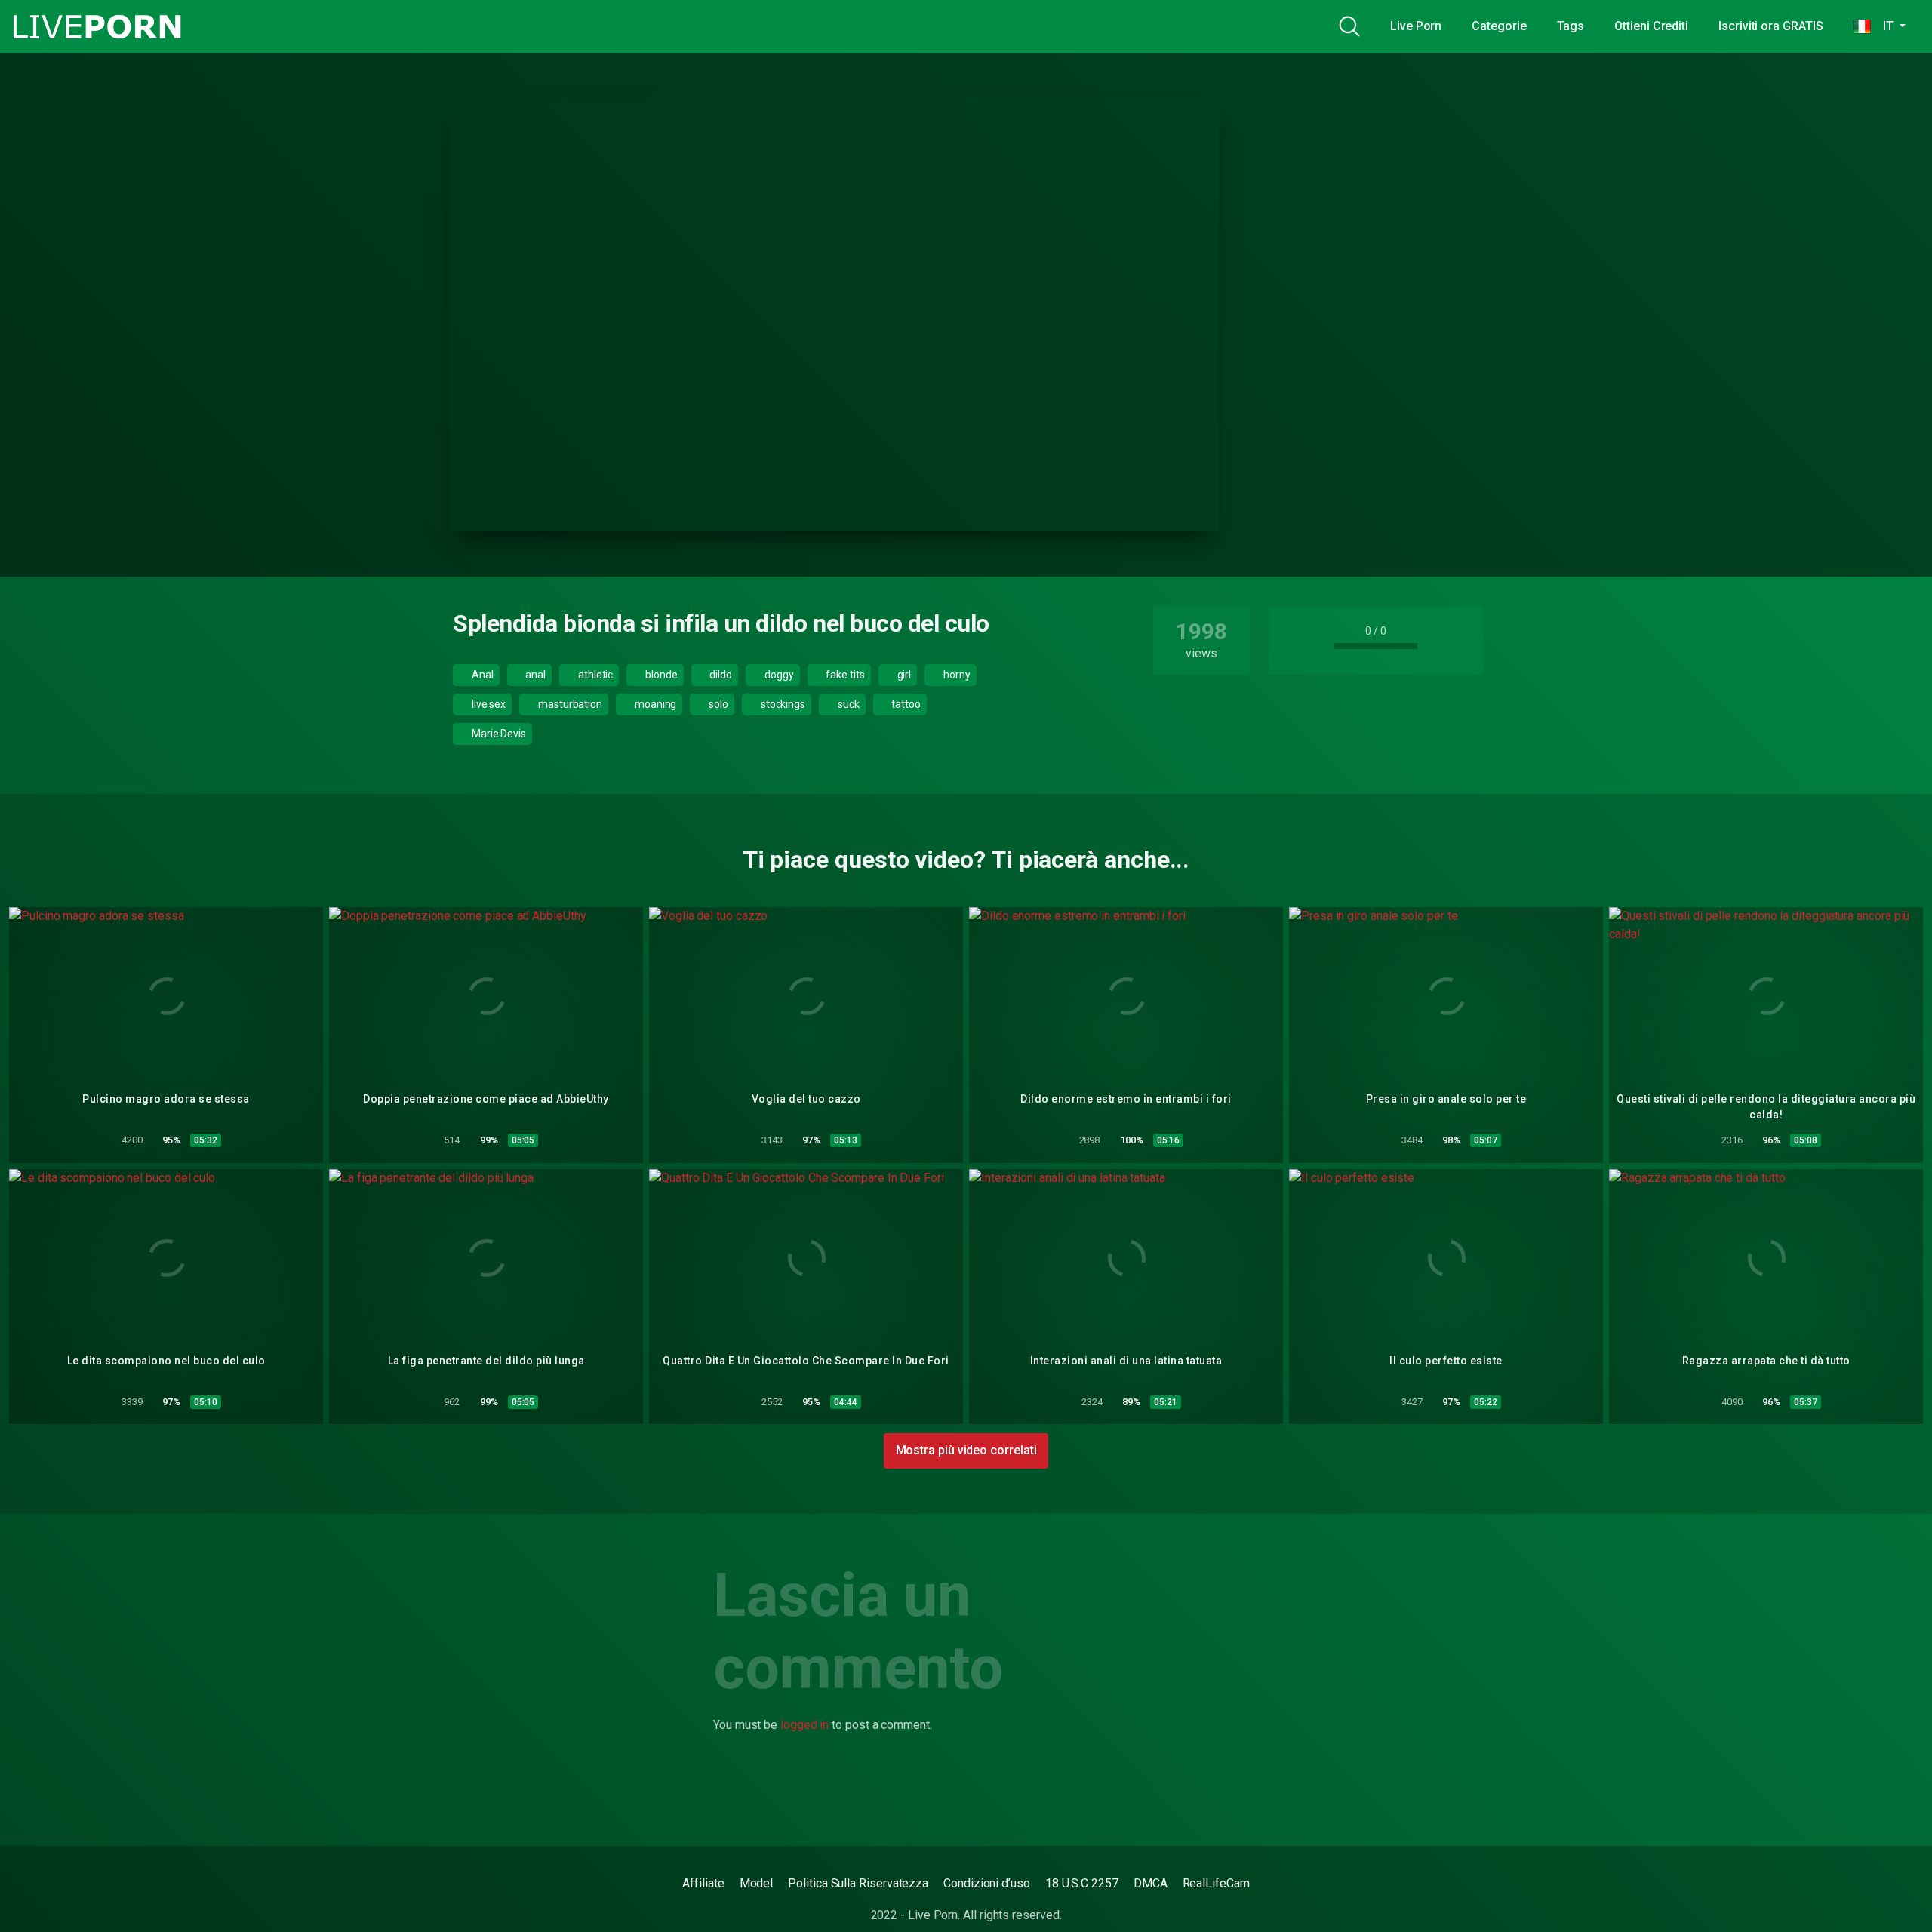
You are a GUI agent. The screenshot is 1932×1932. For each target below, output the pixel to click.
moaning (654, 704)
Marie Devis (498, 734)
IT (1883, 26)
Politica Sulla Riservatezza (858, 1883)
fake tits (844, 675)
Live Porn (1416, 26)
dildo (720, 675)
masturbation (569, 704)
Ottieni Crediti (1651, 26)
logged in (804, 1725)
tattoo (905, 704)
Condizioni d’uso (987, 1883)
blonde (660, 675)
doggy (778, 675)
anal (534, 675)
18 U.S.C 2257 (1082, 1883)
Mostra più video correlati (966, 1450)
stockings (782, 704)
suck (848, 704)
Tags (1571, 26)
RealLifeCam (1216, 1883)
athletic (594, 675)
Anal (481, 675)
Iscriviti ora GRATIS (1770, 26)
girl (903, 675)
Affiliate (703, 1883)
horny (956, 675)
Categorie (1499, 26)
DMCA (1151, 1883)
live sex (488, 704)
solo (717, 704)
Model (757, 1883)
